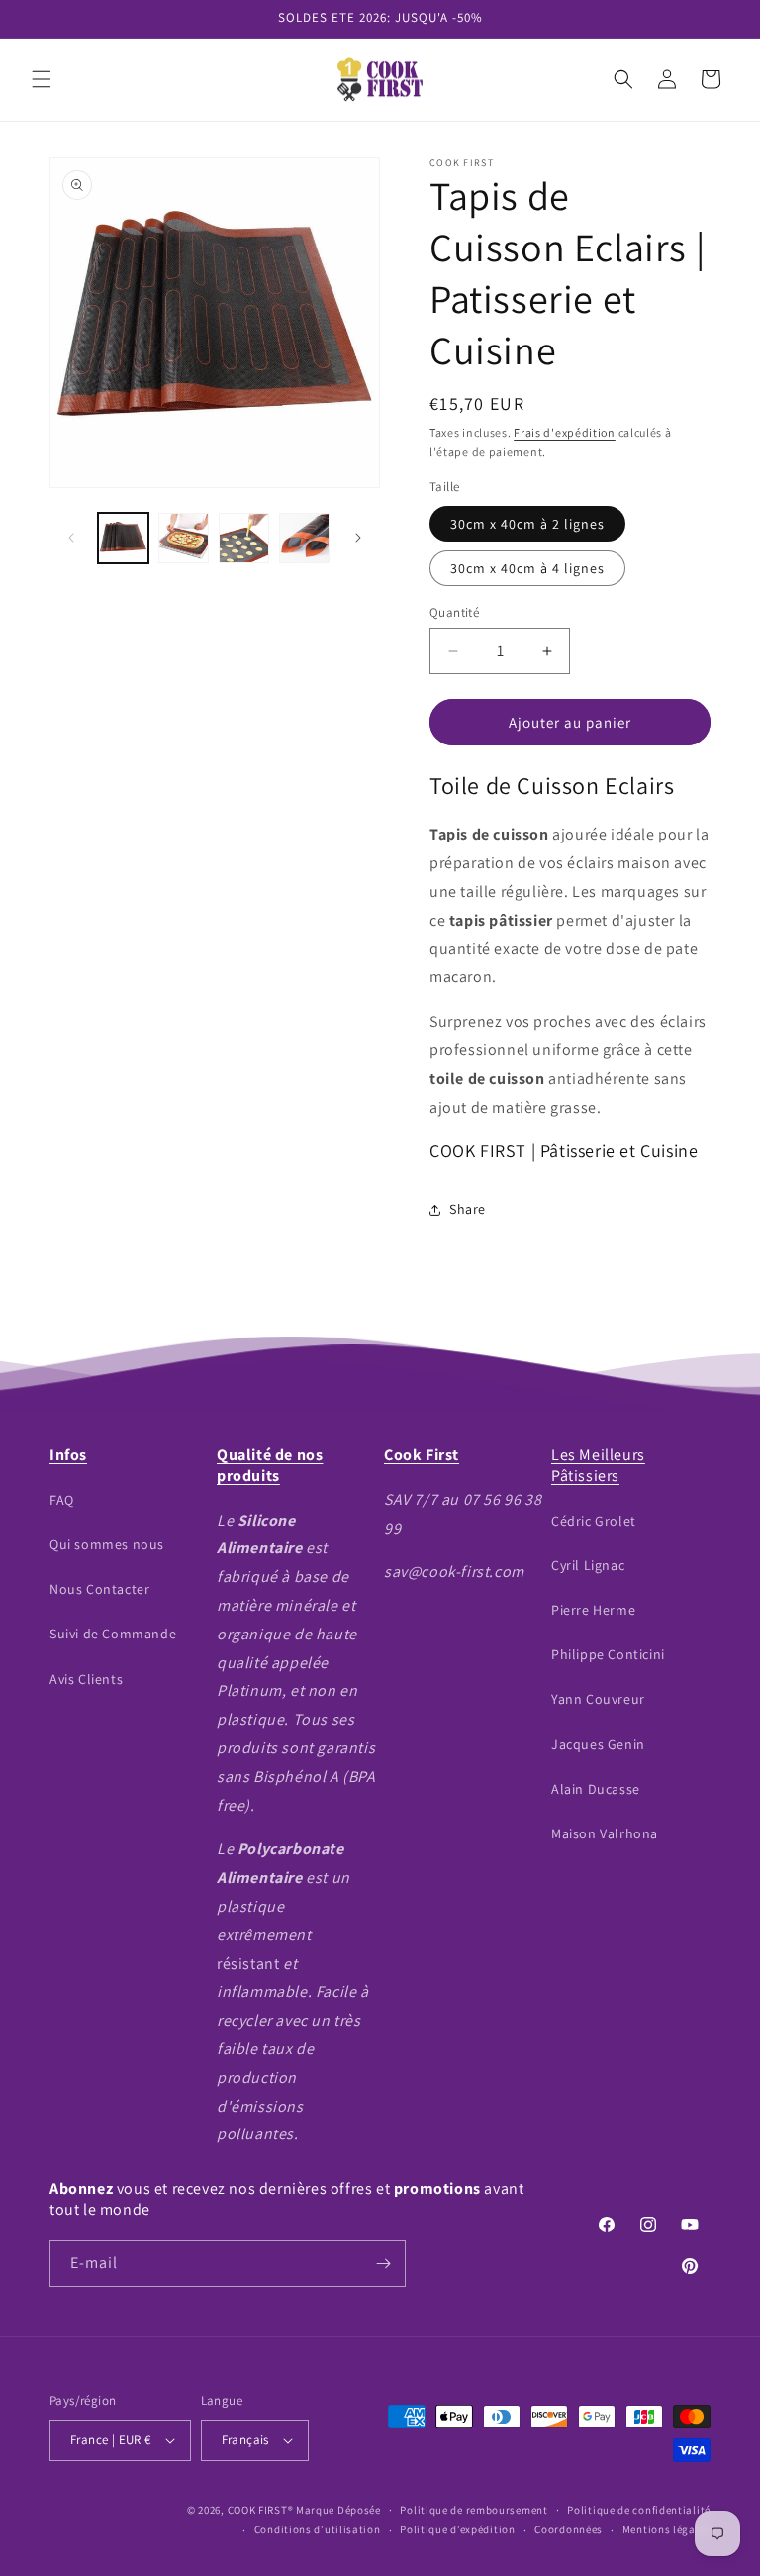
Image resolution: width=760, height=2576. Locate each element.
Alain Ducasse (596, 1789)
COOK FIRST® (261, 2510)
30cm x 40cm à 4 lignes (527, 568)
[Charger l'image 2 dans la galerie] (184, 538)
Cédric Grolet (594, 1521)
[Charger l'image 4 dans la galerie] (304, 538)
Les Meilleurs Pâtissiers (598, 1465)
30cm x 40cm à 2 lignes (527, 524)
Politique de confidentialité (639, 2510)
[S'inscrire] (383, 2264)
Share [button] (468, 1209)
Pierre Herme (593, 1610)
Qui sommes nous (107, 1544)
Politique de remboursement (474, 2510)
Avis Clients (86, 1679)
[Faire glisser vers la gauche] (71, 538)
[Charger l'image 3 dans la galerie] (244, 538)
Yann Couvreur (598, 1699)
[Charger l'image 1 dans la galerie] (123, 538)
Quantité (454, 612)
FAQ (62, 1500)
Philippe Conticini (608, 1654)
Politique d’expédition (457, 2529)
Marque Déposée (338, 2510)
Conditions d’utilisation (318, 2529)
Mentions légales (666, 2529)
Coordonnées (569, 2529)
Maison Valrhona (605, 1833)
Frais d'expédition (565, 432)
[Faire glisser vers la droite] (358, 538)
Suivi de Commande (113, 1634)
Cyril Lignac (588, 1565)
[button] (42, 79)
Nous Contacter (99, 1589)
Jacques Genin (598, 1744)
